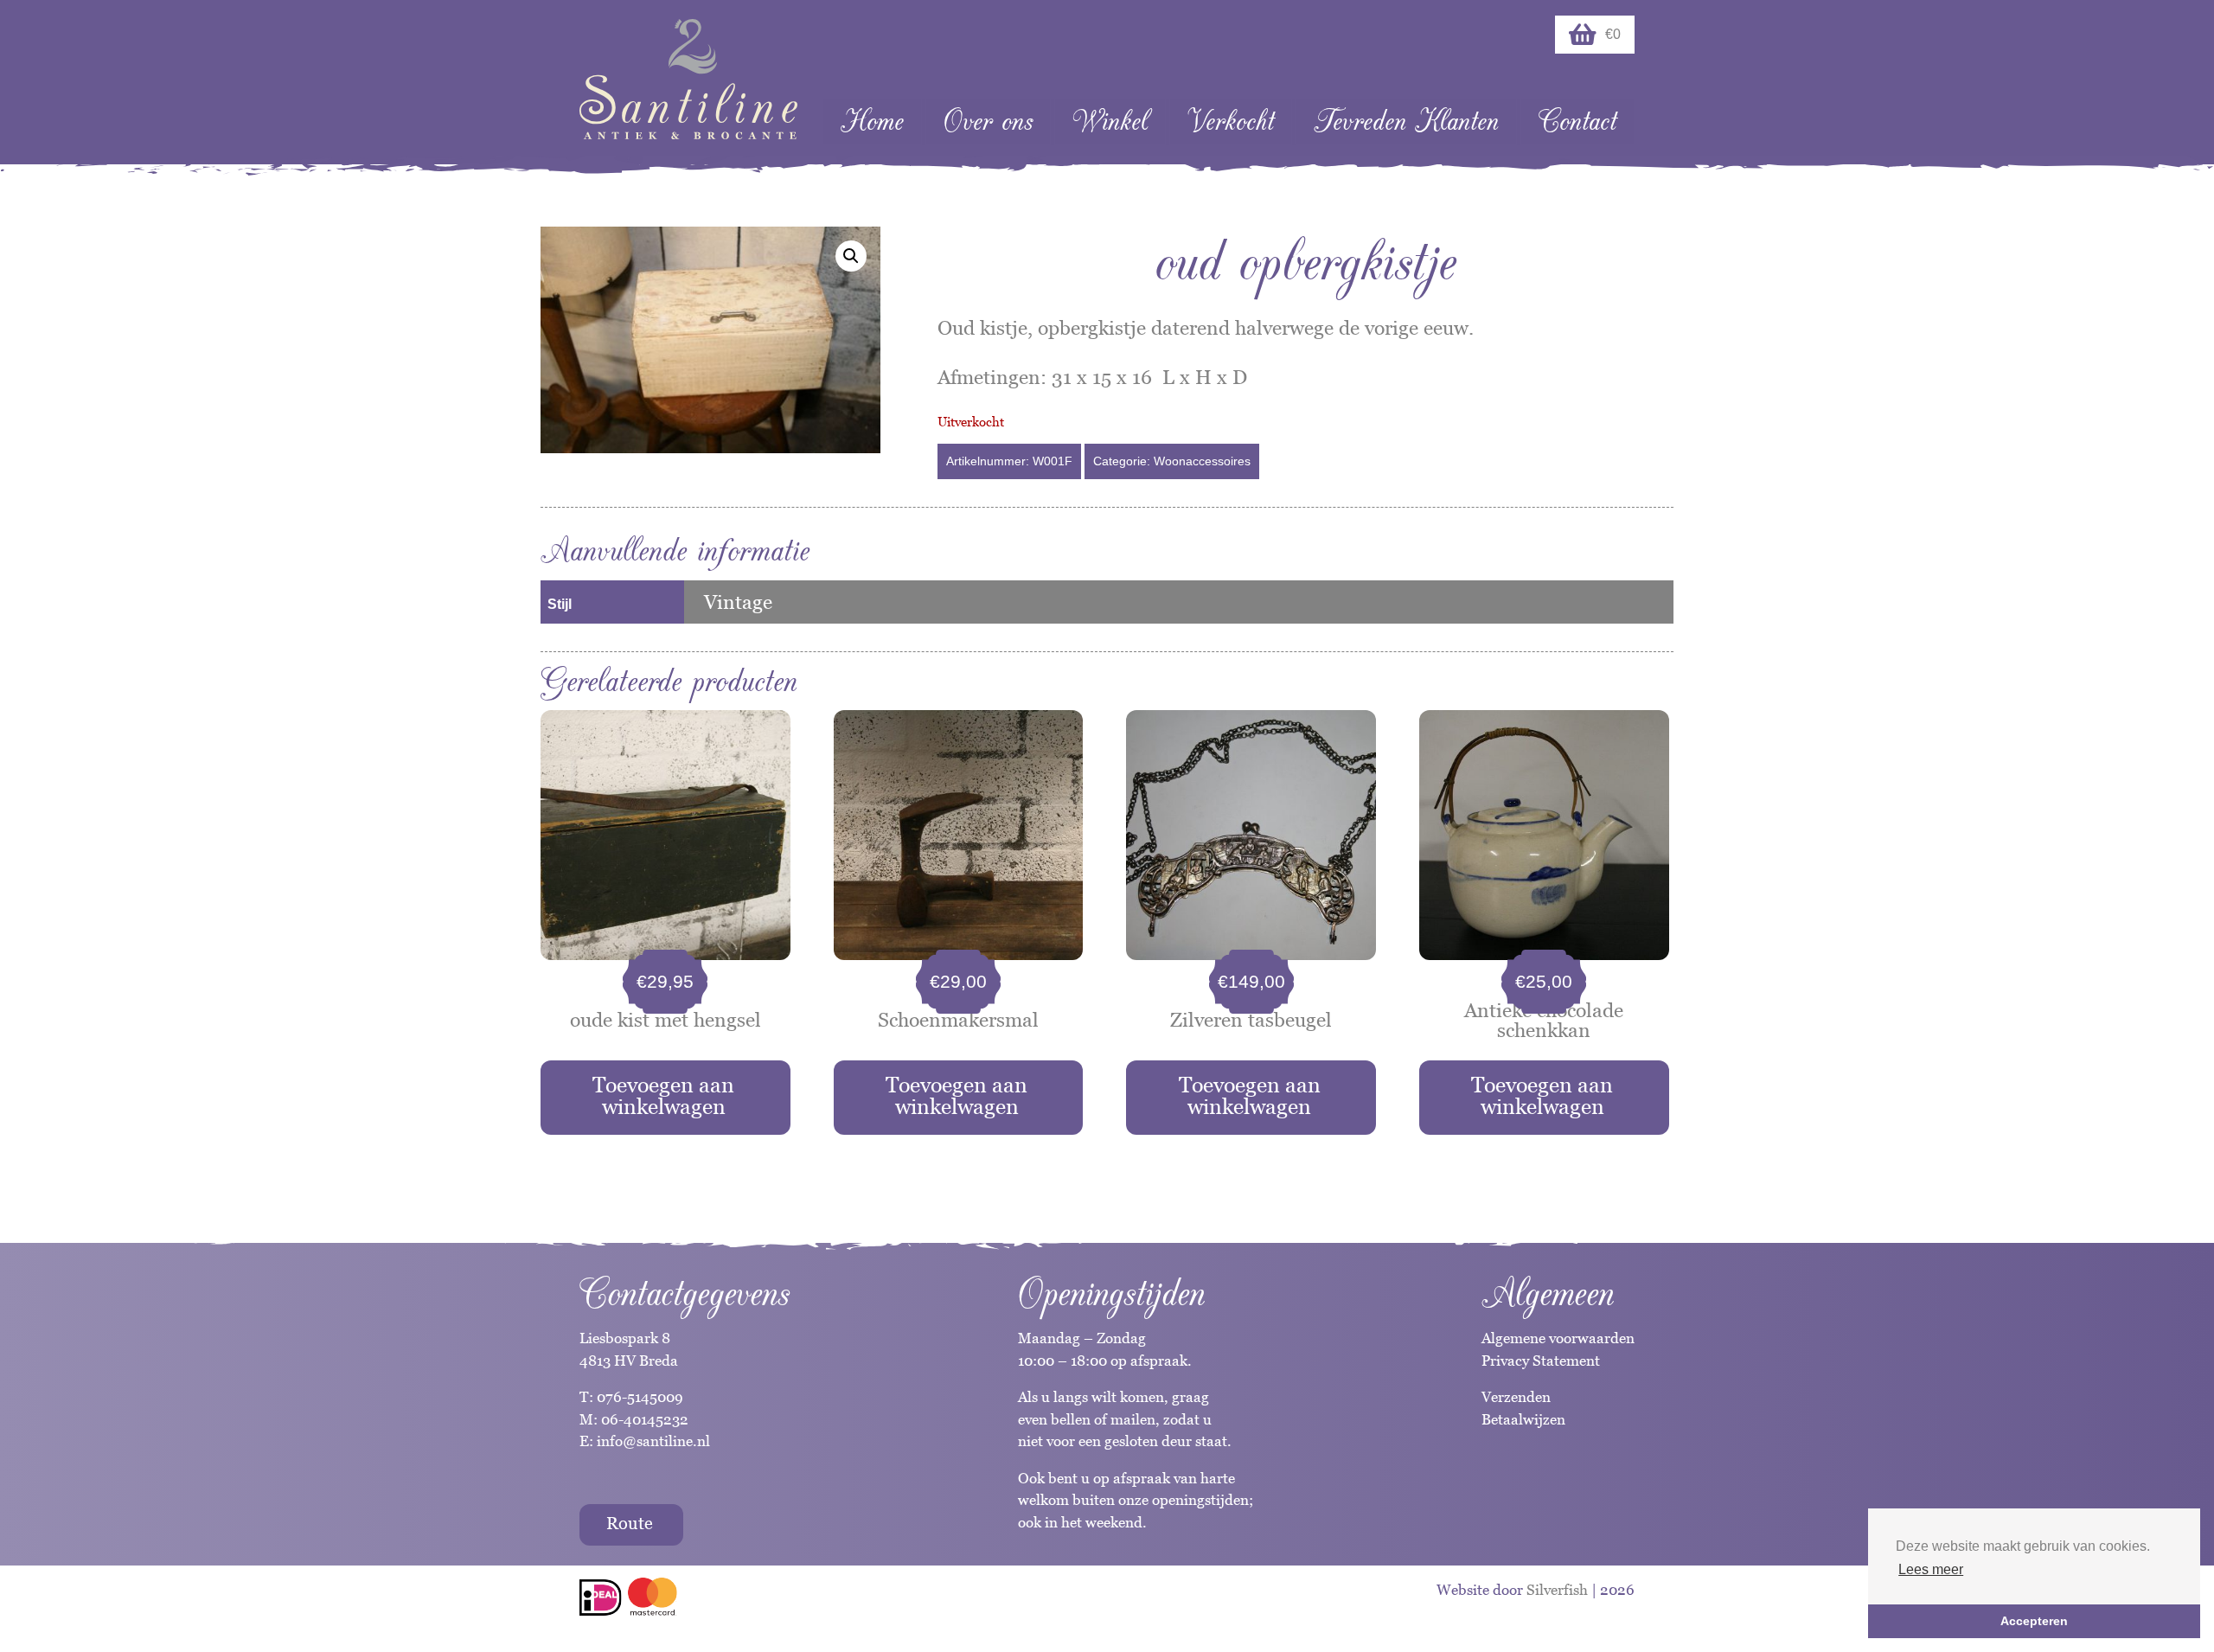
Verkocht (1231, 122)
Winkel (1110, 122)
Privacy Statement (1541, 1361)
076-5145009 (638, 1397)
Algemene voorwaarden (1558, 1338)
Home (872, 122)
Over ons (988, 122)
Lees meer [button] (1931, 1569)
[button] (851, 256)
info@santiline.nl (653, 1441)
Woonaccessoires (1202, 461)
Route (630, 1523)
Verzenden (1516, 1397)
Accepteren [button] (2034, 1621)
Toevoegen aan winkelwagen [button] (663, 1095)
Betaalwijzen (1523, 1419)
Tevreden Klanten (1406, 122)
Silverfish (1557, 1590)
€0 (1613, 34)
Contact (1577, 122)
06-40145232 (645, 1419)
